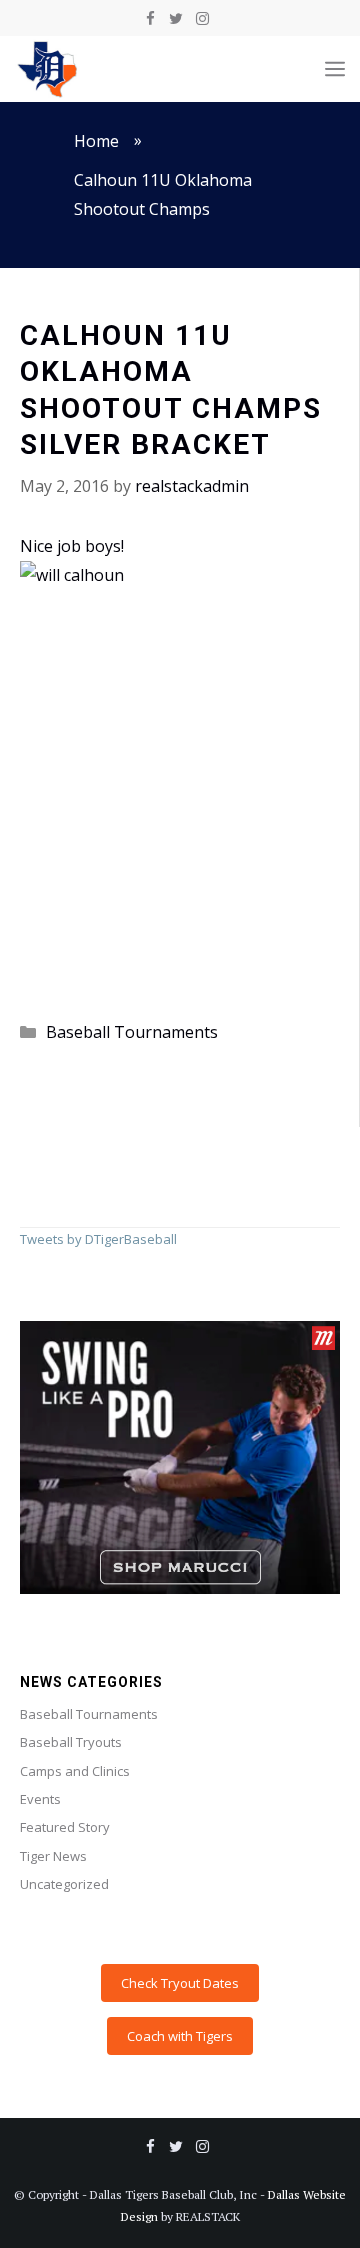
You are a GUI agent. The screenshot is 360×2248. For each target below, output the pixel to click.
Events (40, 1799)
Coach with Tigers (180, 2036)
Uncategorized (64, 1884)
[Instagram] (202, 19)
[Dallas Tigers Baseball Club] (48, 69)
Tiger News (53, 1856)
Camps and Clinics (75, 1771)
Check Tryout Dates (180, 1983)
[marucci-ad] (180, 1589)
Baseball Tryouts (71, 1742)
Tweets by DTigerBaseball (98, 1239)
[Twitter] (176, 19)
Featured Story (65, 1827)
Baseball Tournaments (132, 1032)
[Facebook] (150, 19)
